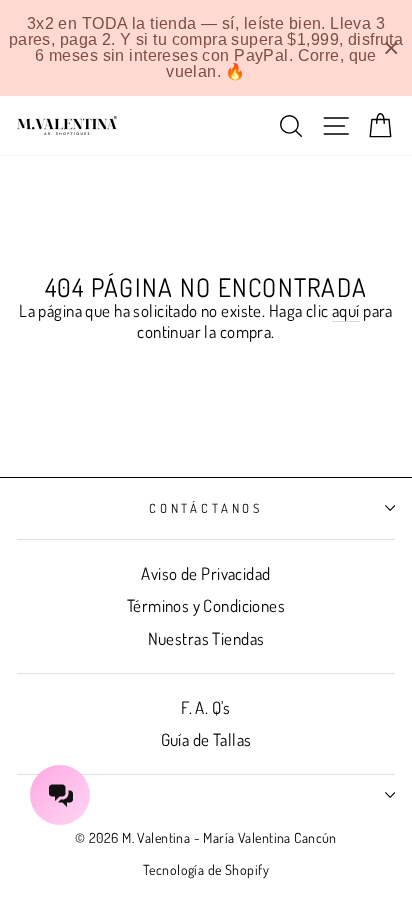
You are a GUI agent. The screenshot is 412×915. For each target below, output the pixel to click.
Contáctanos (206, 508)
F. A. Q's (206, 707)
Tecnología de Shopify (206, 869)
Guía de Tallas (206, 739)
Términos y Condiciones (206, 605)
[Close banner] (391, 48)
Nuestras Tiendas (206, 638)
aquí (346, 311)
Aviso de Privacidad (205, 573)
